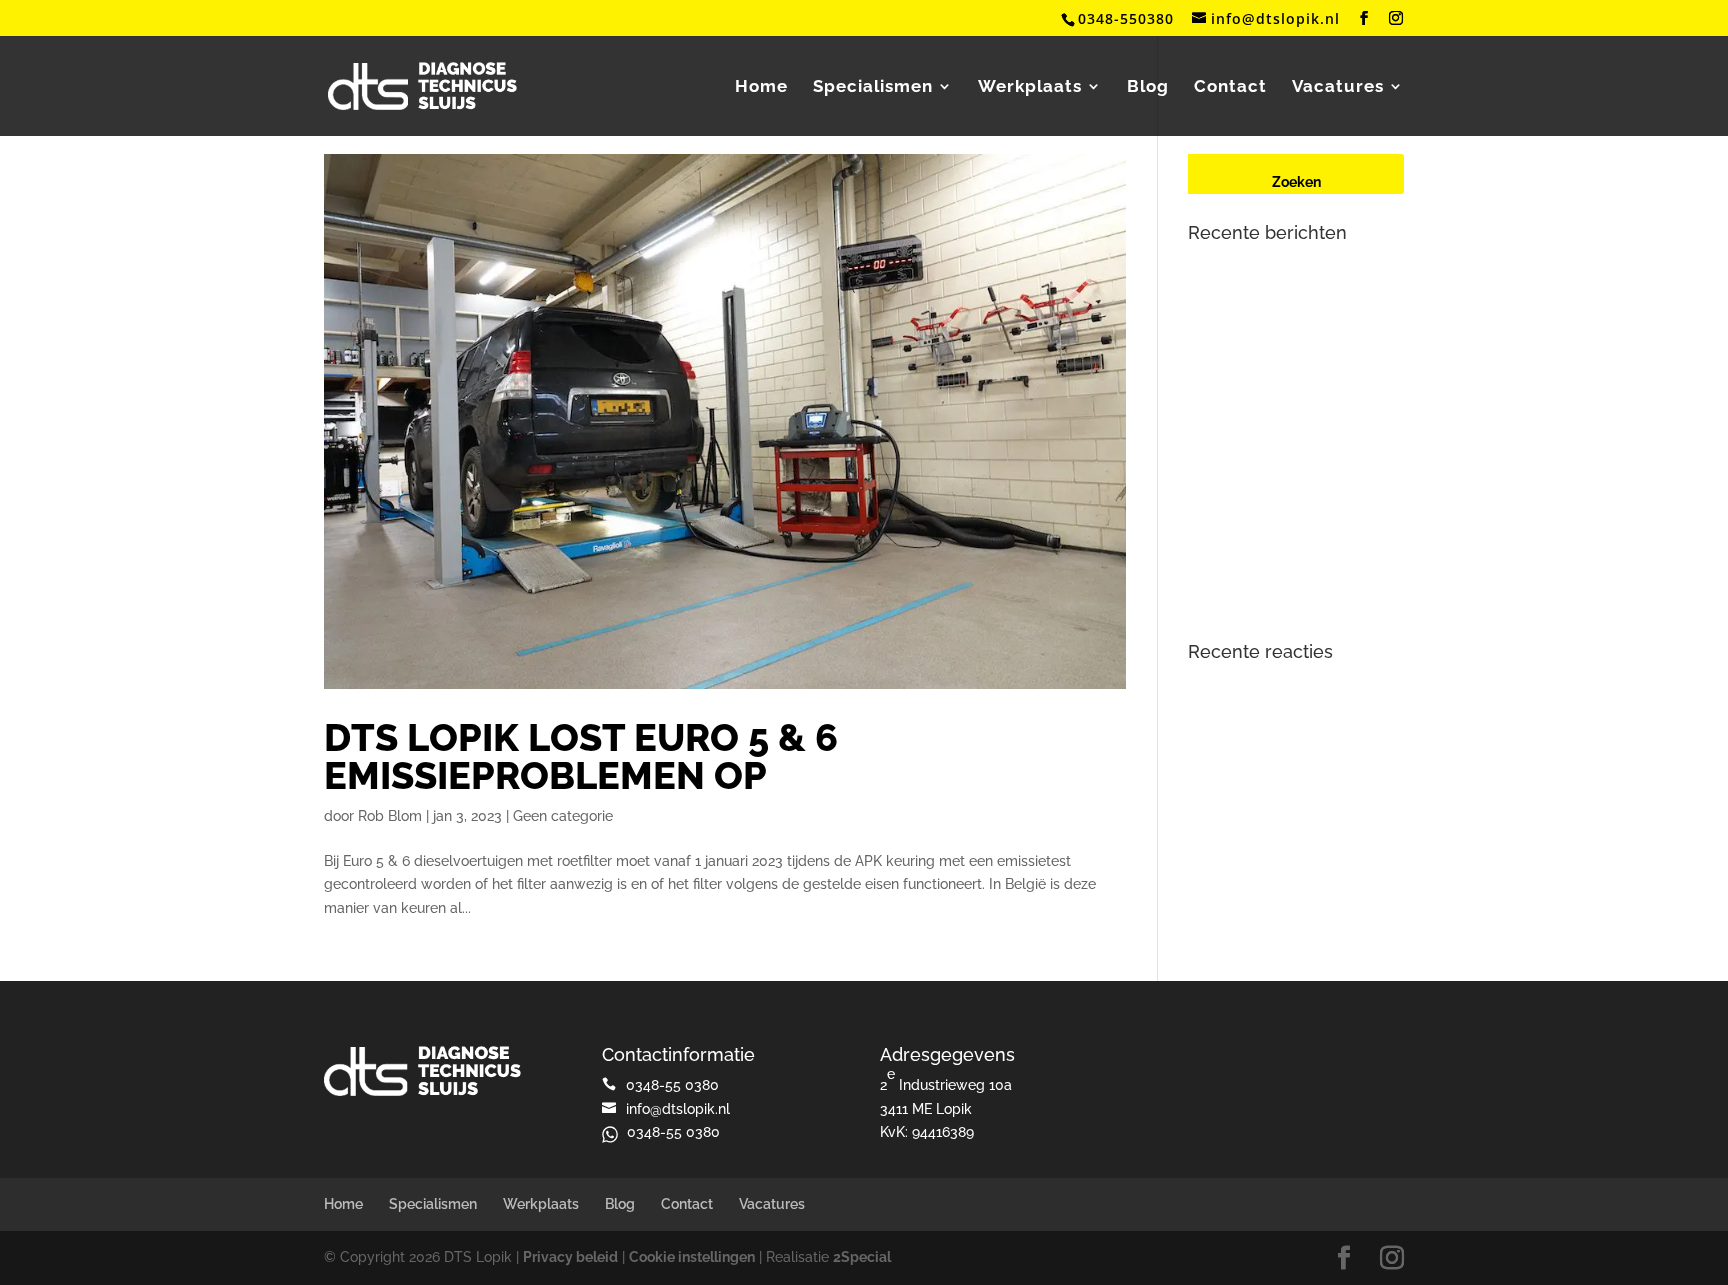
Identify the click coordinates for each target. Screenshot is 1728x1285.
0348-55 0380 (673, 1132)
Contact (1230, 87)
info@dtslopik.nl (678, 1109)
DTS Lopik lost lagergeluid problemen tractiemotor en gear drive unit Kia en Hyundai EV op (1293, 577)
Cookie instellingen (692, 1257)
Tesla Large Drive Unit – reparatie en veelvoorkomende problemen (1289, 498)
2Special (862, 1257)
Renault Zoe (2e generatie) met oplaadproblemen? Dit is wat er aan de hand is (1291, 365)
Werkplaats (1030, 87)
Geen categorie (563, 816)
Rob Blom (390, 816)
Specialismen (873, 87)
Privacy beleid (570, 1257)
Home (761, 87)
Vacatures (1338, 87)
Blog (1148, 87)
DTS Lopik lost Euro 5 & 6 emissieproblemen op (581, 756)
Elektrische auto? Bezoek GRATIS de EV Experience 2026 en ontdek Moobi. (1289, 287)
